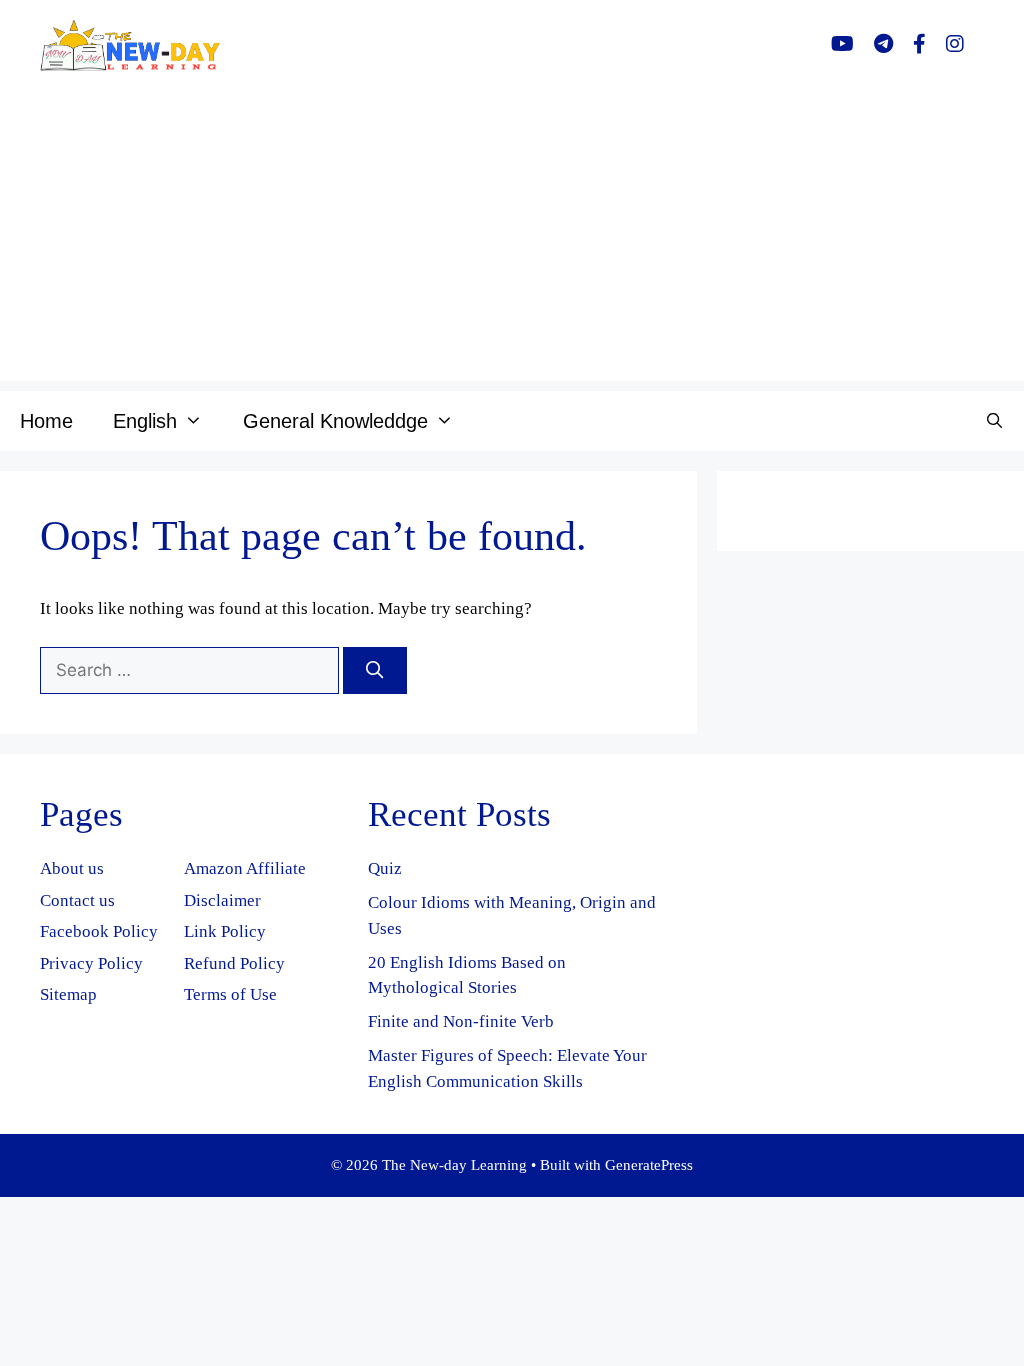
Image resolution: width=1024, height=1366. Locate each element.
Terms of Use (230, 994)
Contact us (77, 900)
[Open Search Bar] (994, 421)
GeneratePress (649, 1165)
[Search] (375, 671)
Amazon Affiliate (245, 868)
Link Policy (225, 931)
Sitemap (68, 994)
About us (72, 868)
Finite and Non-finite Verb (461, 1021)
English (145, 421)
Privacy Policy (91, 963)
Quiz (385, 868)
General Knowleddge (335, 421)
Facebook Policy (99, 931)
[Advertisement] (512, 241)
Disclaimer (222, 900)
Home (46, 421)
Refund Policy (234, 963)
